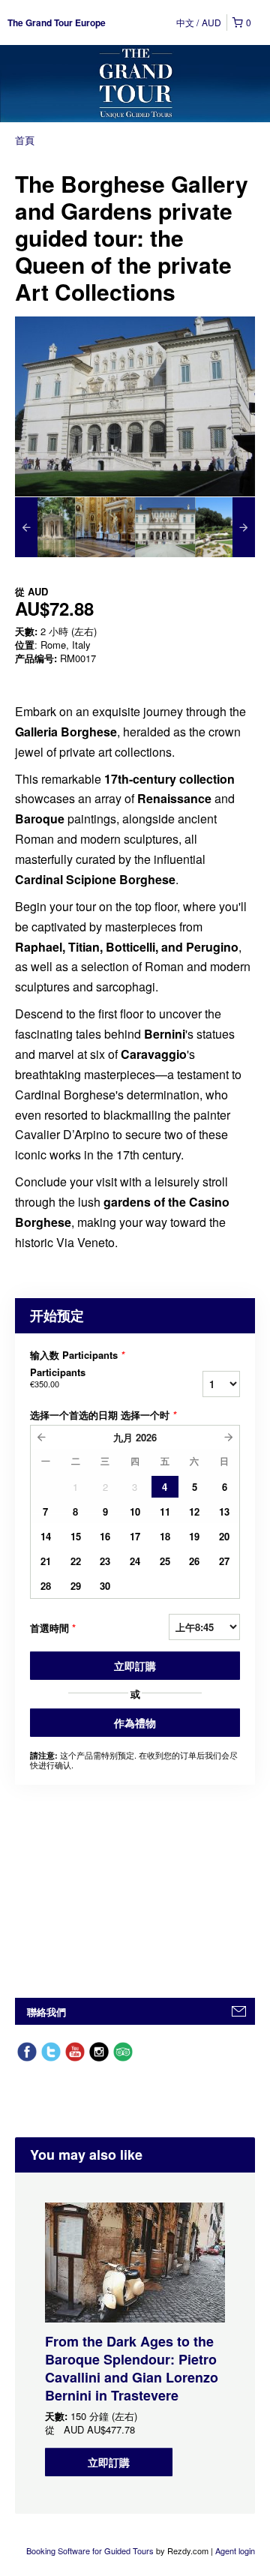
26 (194, 1561)
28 (46, 1586)
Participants (58, 1378)
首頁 (25, 140)
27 (224, 1561)
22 (76, 1561)
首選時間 (53, 1628)
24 (135, 1561)
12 (194, 1511)
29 (76, 1586)
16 (105, 1536)
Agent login (235, 2551)
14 (46, 1536)
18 (165, 1536)
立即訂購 (135, 1666)
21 (46, 1561)
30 (105, 1586)
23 (105, 1561)
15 (76, 1536)
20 (224, 1536)
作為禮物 (135, 1723)
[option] (45, 527)
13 (224, 1511)
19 (194, 1536)
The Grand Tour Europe (57, 22)
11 (165, 1511)
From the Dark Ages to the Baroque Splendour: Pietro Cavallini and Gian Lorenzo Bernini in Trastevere (132, 2368)
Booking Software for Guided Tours (91, 2551)
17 (135, 1536)
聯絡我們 (46, 2012)
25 (165, 1561)
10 (135, 1511)
